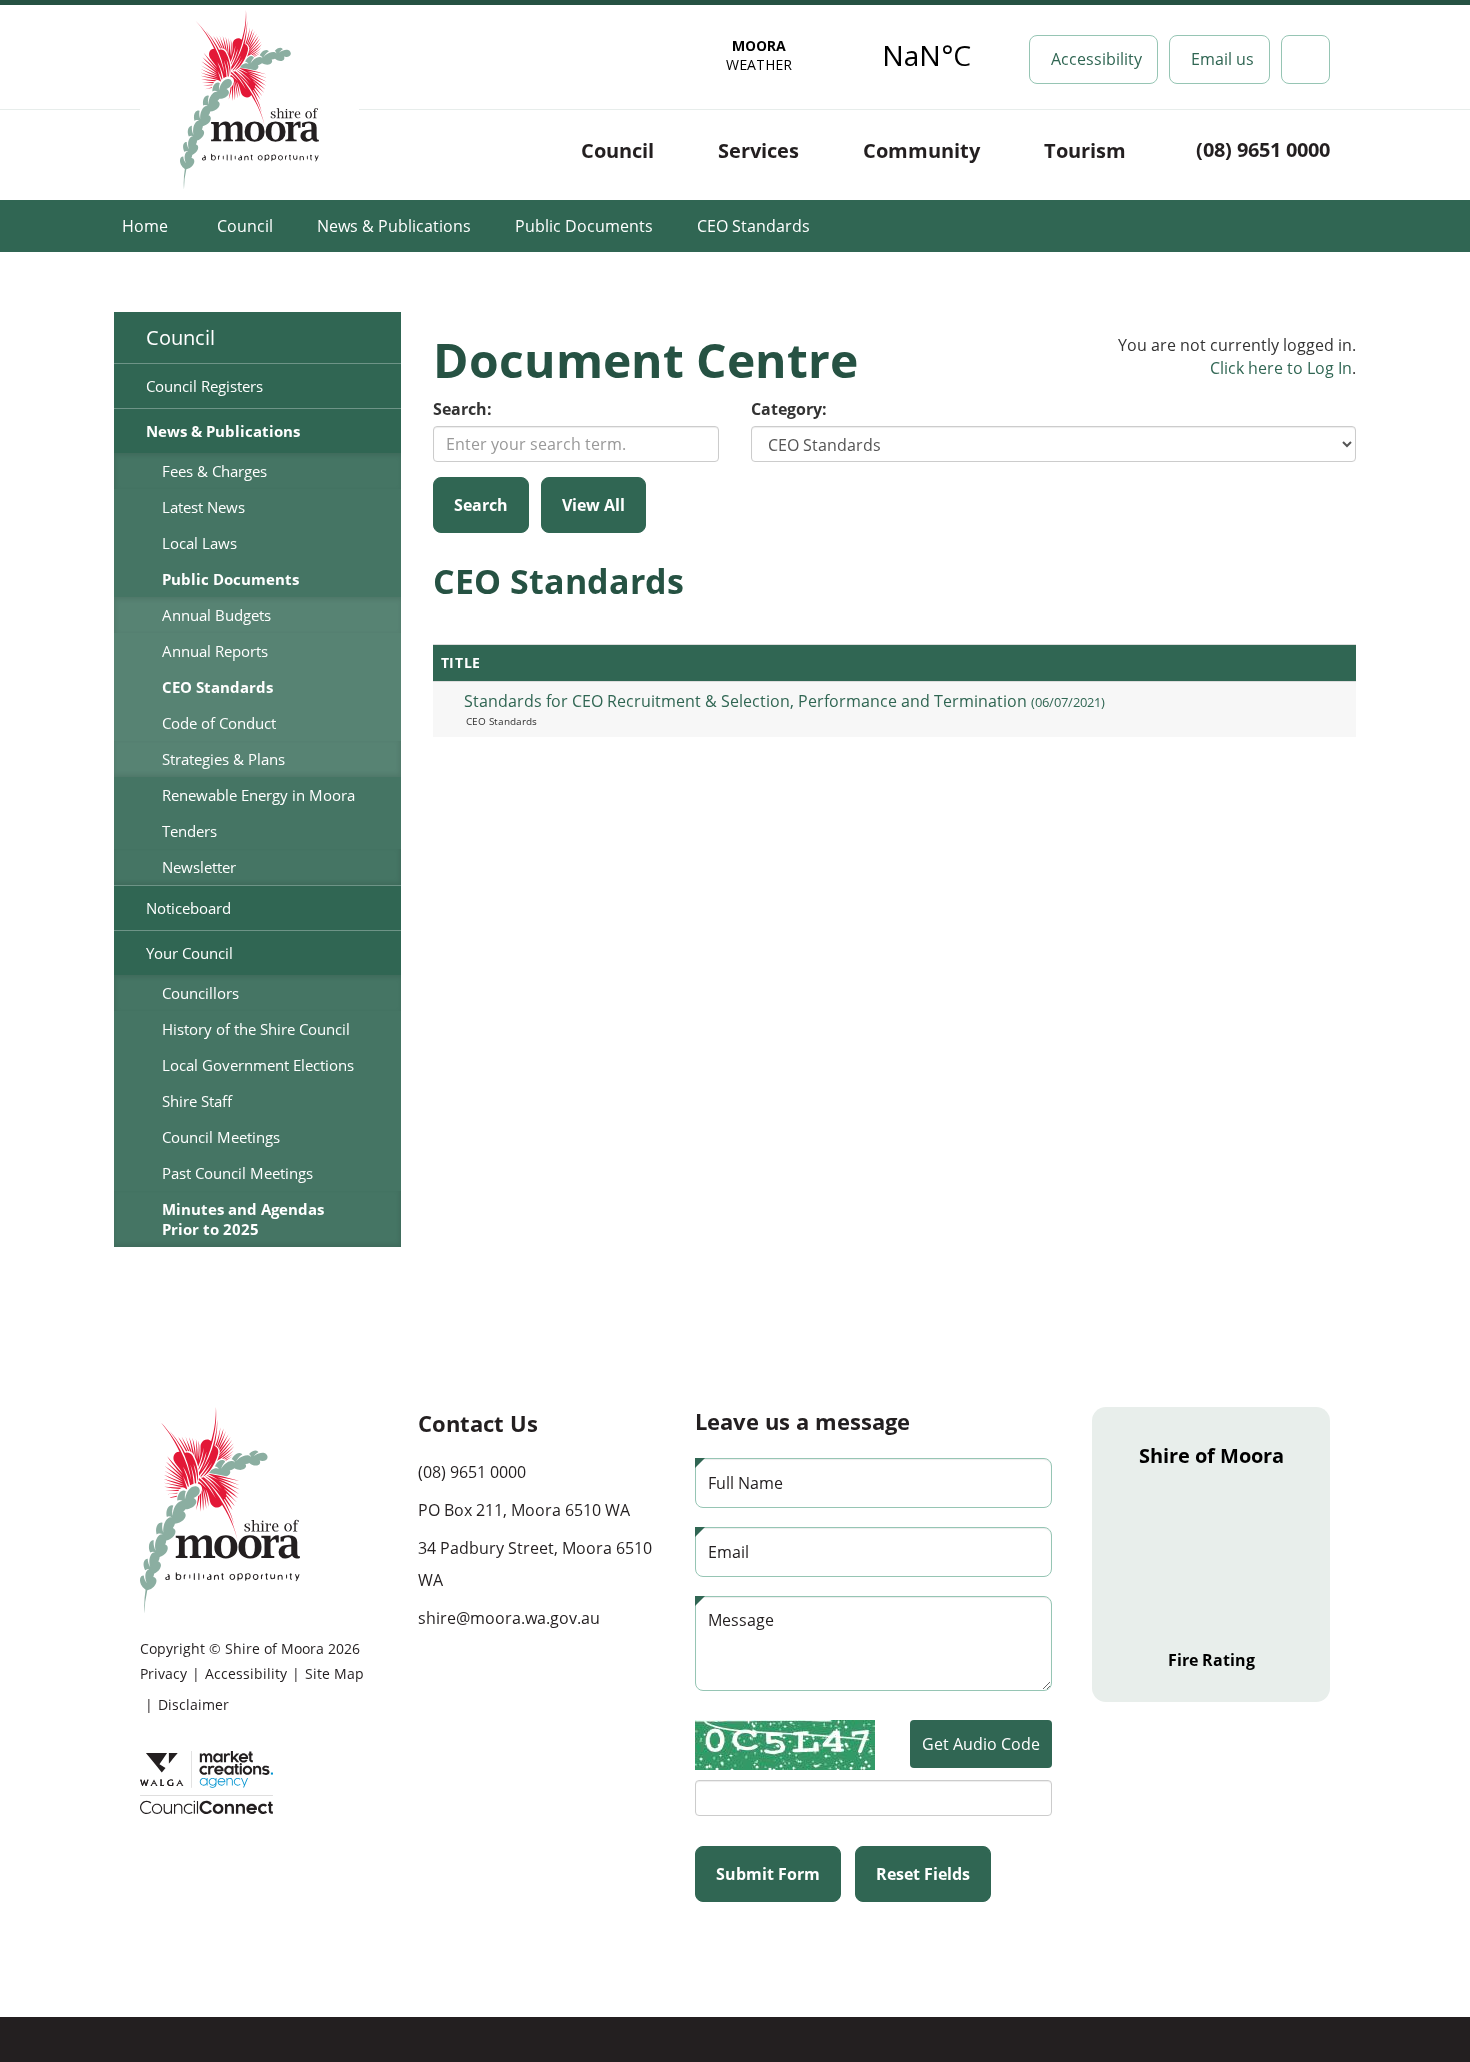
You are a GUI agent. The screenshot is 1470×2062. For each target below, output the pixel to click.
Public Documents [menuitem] (230, 579)
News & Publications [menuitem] (223, 431)
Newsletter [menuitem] (199, 867)
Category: (789, 409)
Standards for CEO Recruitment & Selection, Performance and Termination (784, 701)
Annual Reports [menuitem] (215, 651)
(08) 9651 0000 (1263, 149)
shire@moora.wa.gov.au (509, 1618)
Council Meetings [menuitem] (221, 1137)
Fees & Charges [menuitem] (214, 471)
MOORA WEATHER (843, 55)
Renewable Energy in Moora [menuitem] (258, 795)
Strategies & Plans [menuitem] (223, 759)
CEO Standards (753, 226)
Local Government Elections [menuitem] (258, 1065)
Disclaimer (193, 1704)
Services (758, 150)
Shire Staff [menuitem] (197, 1101)
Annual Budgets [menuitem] (216, 615)
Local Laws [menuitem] (199, 543)
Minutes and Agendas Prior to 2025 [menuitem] (243, 1219)
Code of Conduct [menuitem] (219, 723)
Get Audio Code (981, 1744)
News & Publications (394, 226)
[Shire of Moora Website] (220, 1508)
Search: (462, 409)
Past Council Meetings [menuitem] (237, 1173)
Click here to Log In (1281, 368)
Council (617, 150)
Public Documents (584, 226)
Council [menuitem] (180, 337)
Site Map (334, 1673)
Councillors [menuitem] (200, 993)
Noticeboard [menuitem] (188, 908)
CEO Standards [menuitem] (217, 687)
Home (145, 226)
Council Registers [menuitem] (204, 386)
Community (921, 150)
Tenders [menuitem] (189, 831)
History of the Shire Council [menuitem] (256, 1029)
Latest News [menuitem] (203, 507)
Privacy (163, 1673)
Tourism (1085, 150)
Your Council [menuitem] (189, 953)
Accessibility (246, 1673)
